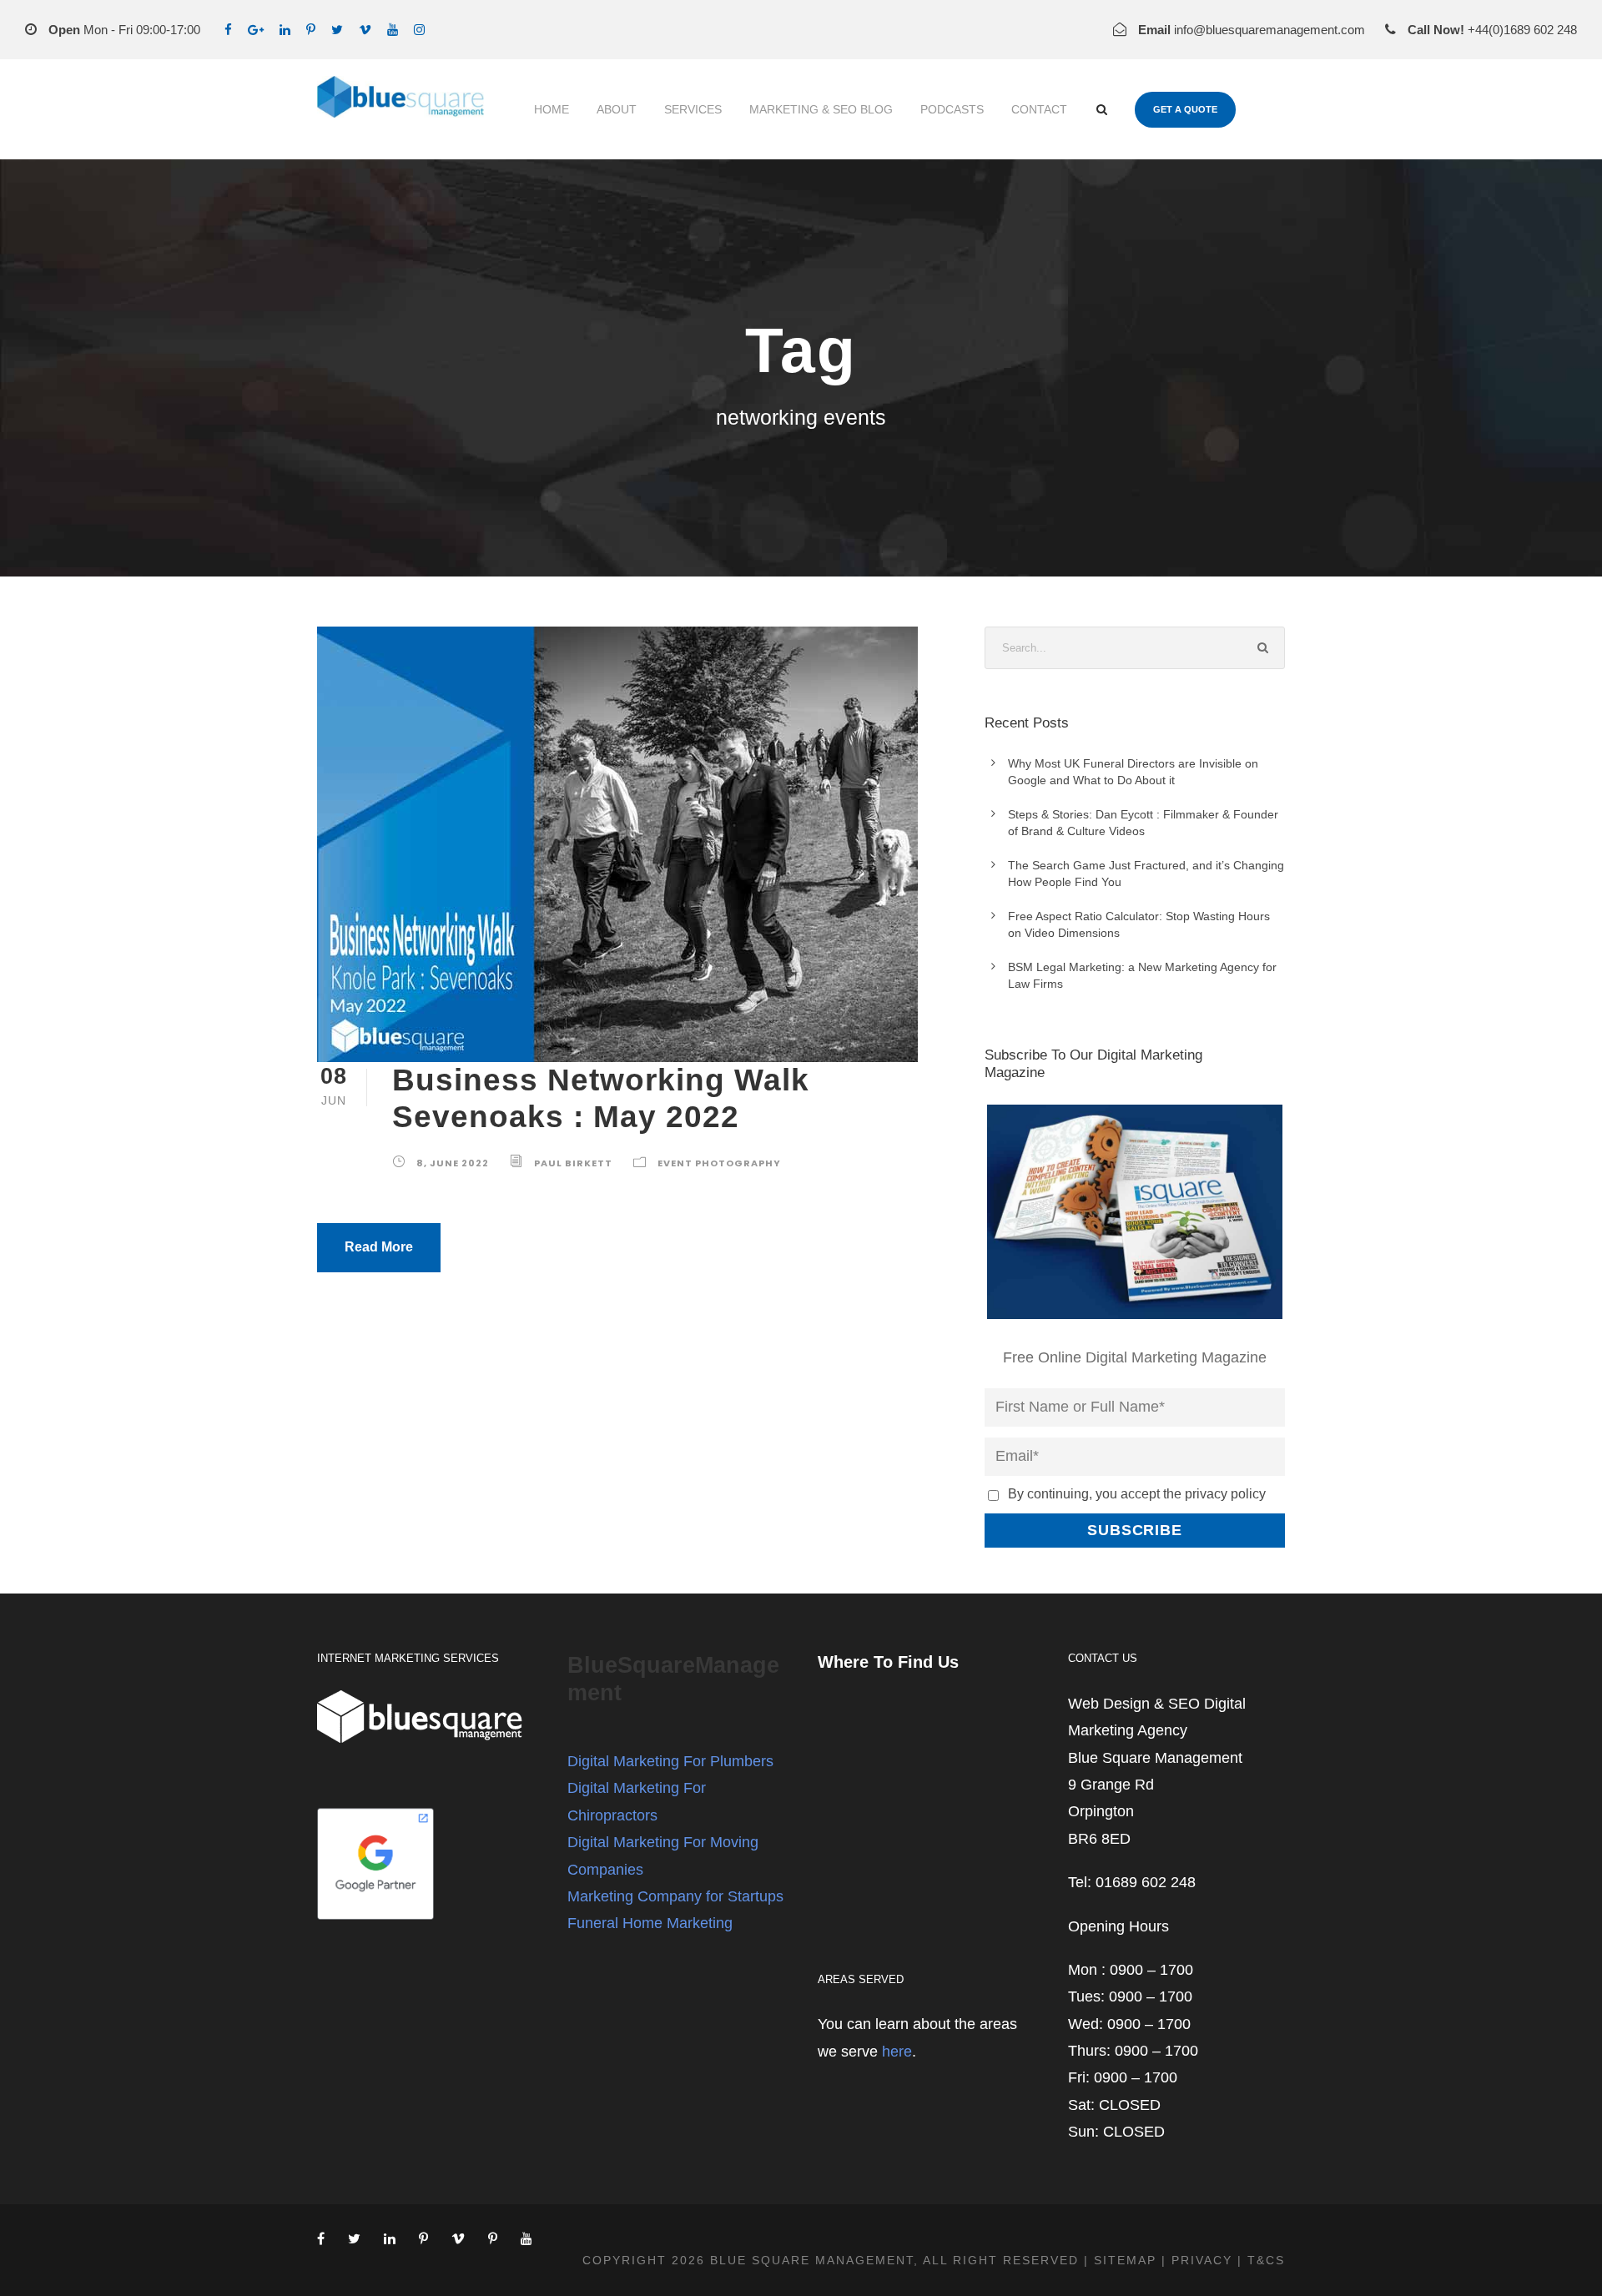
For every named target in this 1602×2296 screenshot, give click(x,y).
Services (693, 109)
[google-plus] (256, 30)
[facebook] (228, 30)
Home (552, 109)
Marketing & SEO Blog (821, 109)
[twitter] (337, 30)
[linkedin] (285, 30)
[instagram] (419, 30)
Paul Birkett (573, 1163)
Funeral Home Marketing (650, 1923)
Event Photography (719, 1163)
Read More (379, 1247)
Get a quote (1185, 109)
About (617, 109)
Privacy (1202, 2260)
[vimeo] (365, 30)
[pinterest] (311, 30)
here (897, 2052)
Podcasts (952, 109)
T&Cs (1266, 2260)
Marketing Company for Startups (675, 1896)
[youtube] (393, 30)
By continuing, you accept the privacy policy (1137, 1493)
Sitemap (1125, 2260)
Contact (1039, 109)
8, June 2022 (453, 1163)
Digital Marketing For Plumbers (670, 1761)
